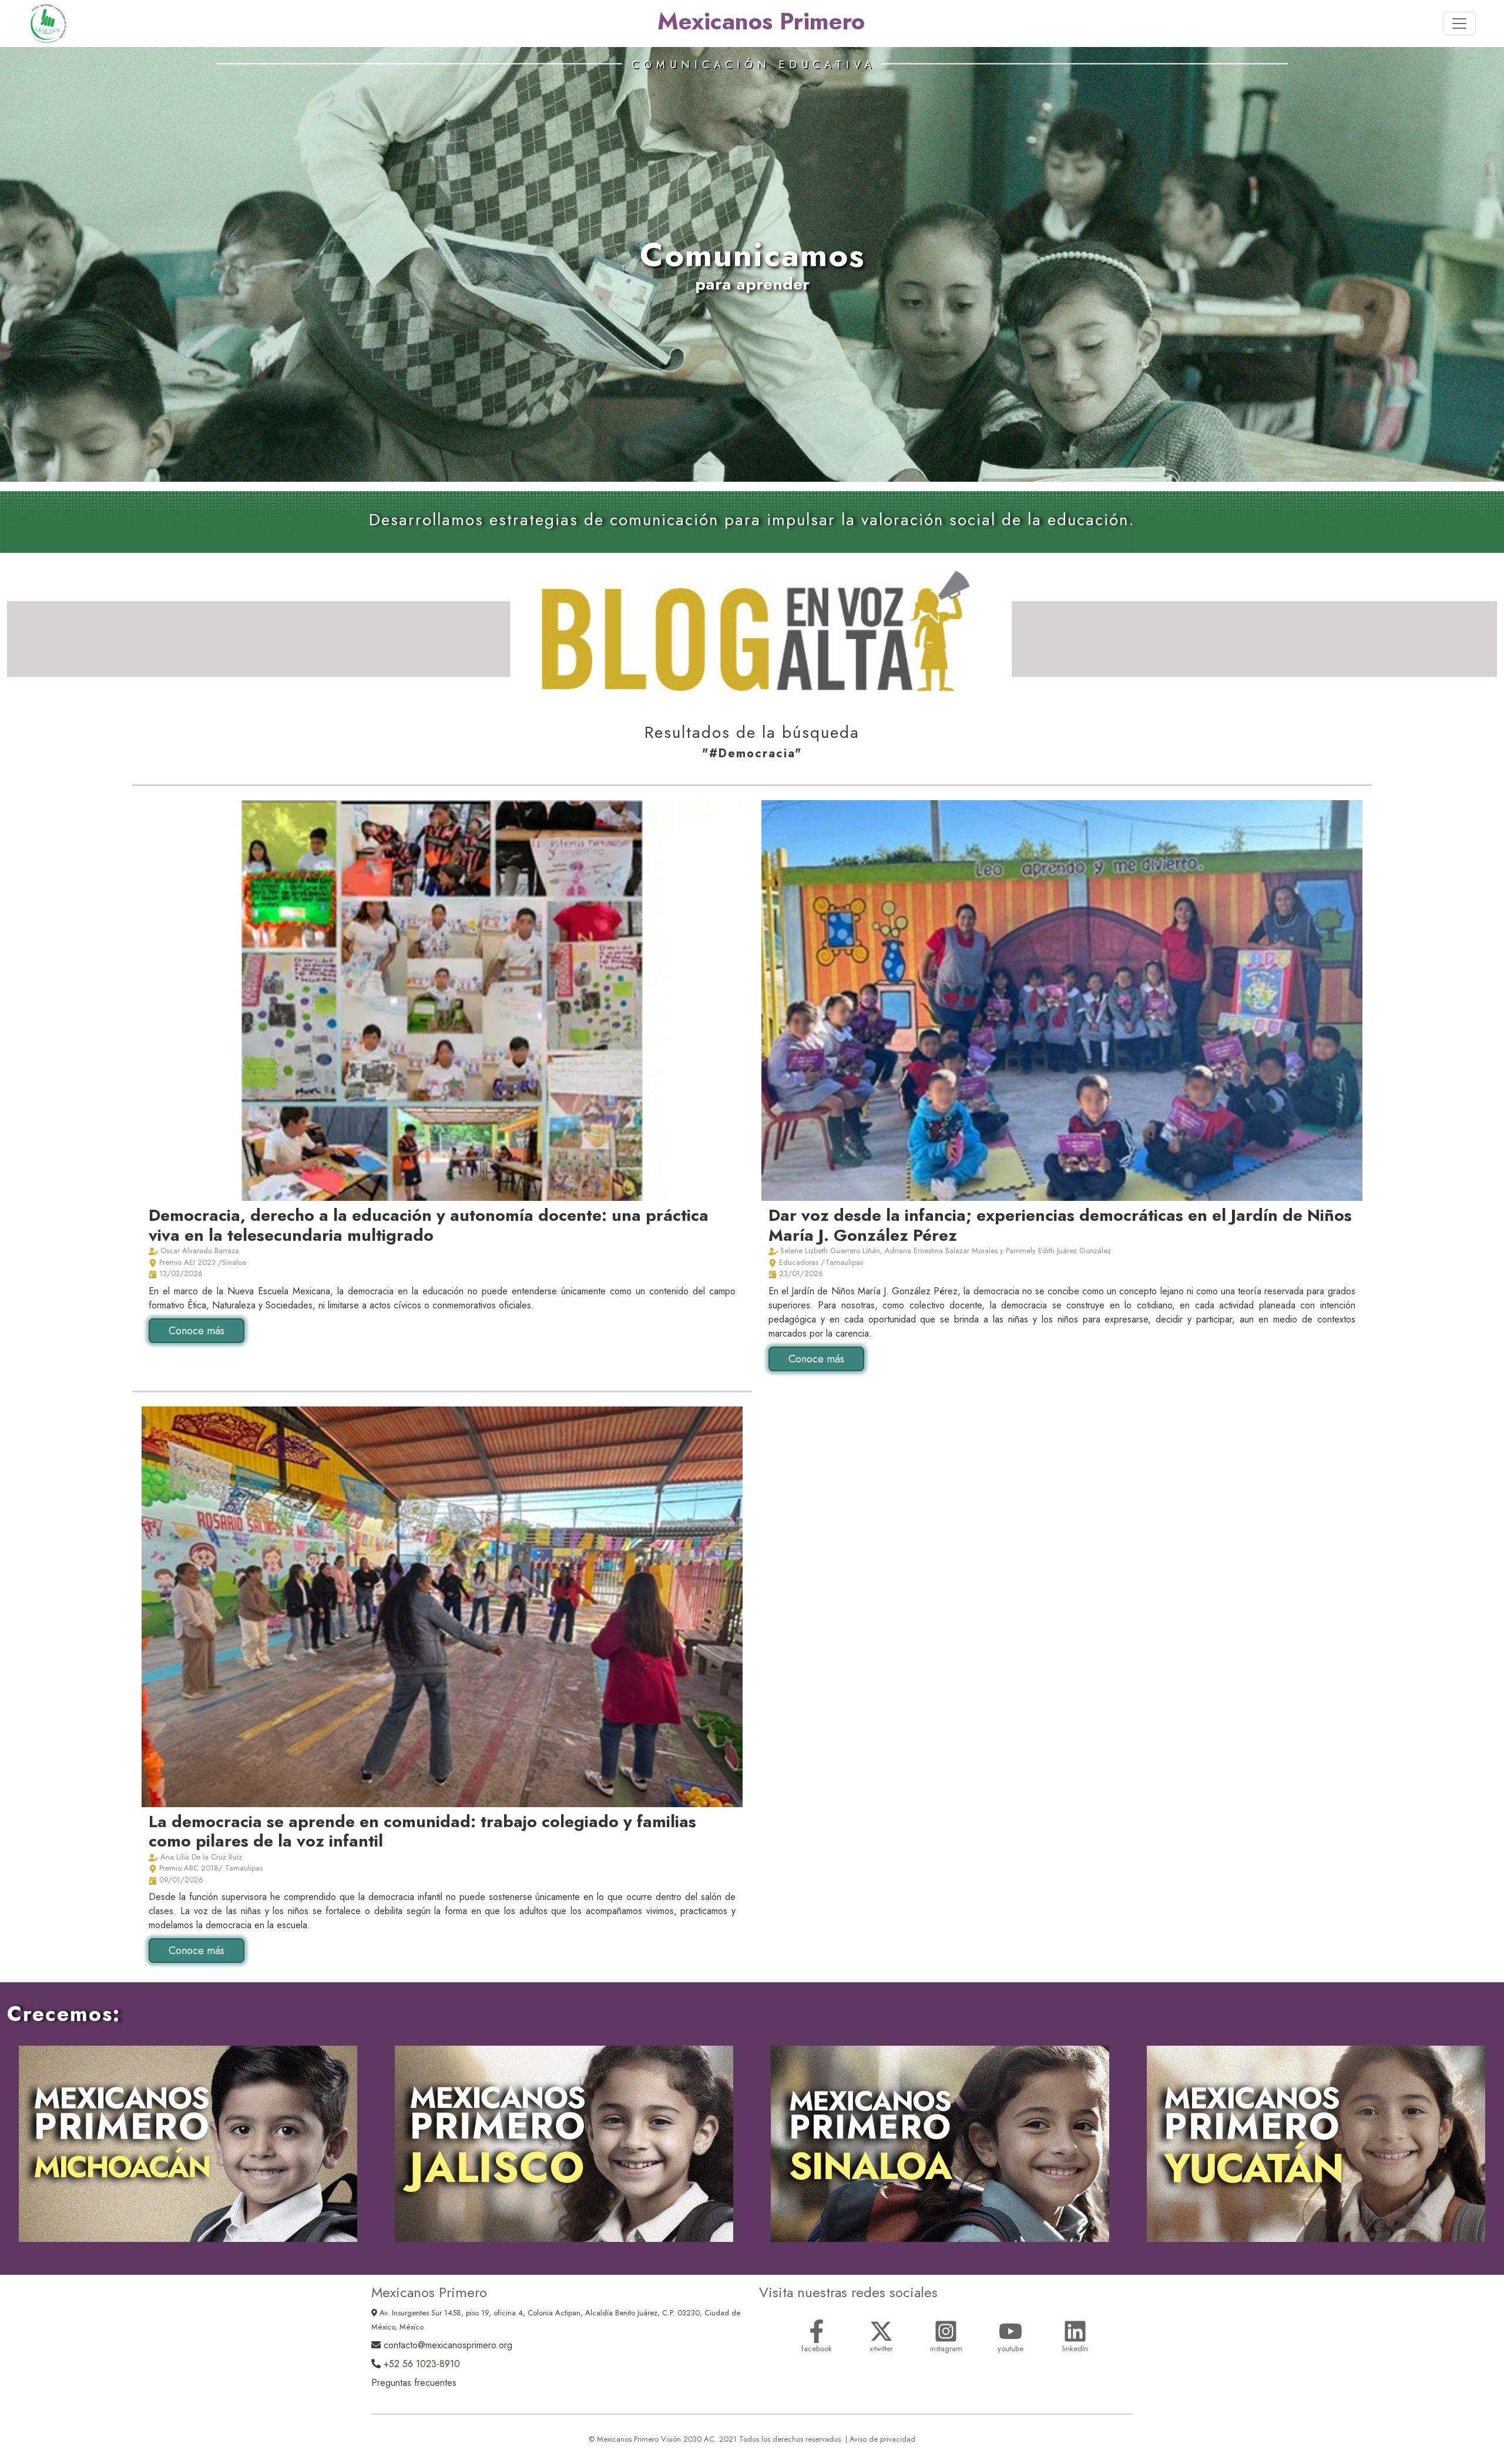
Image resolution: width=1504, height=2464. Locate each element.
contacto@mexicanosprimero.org (446, 2345)
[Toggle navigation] (1459, 24)
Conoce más (197, 1331)
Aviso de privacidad (882, 2439)
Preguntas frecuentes (414, 2383)
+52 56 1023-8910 (420, 2364)
